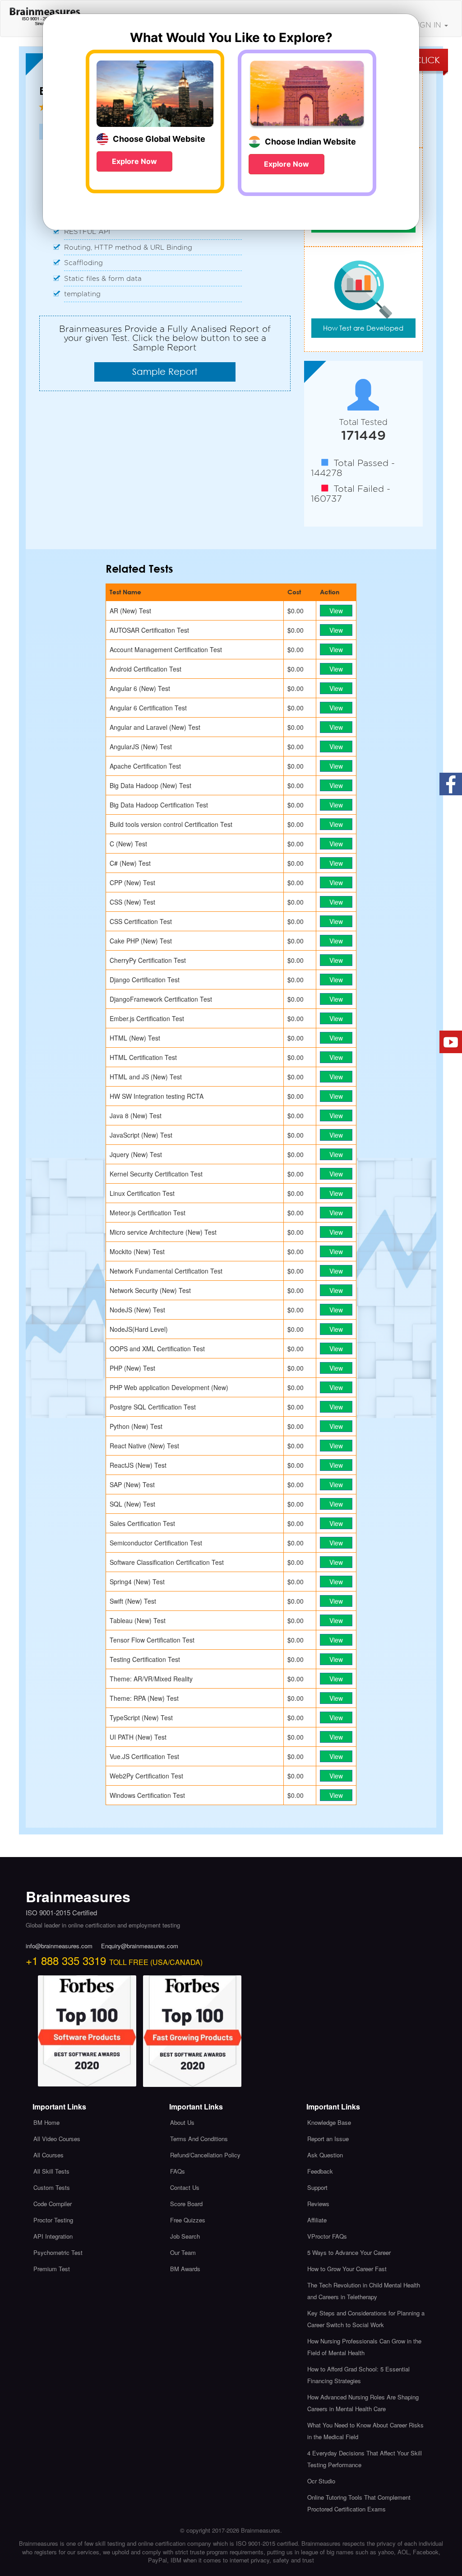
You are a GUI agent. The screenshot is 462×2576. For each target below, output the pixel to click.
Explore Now (134, 161)
